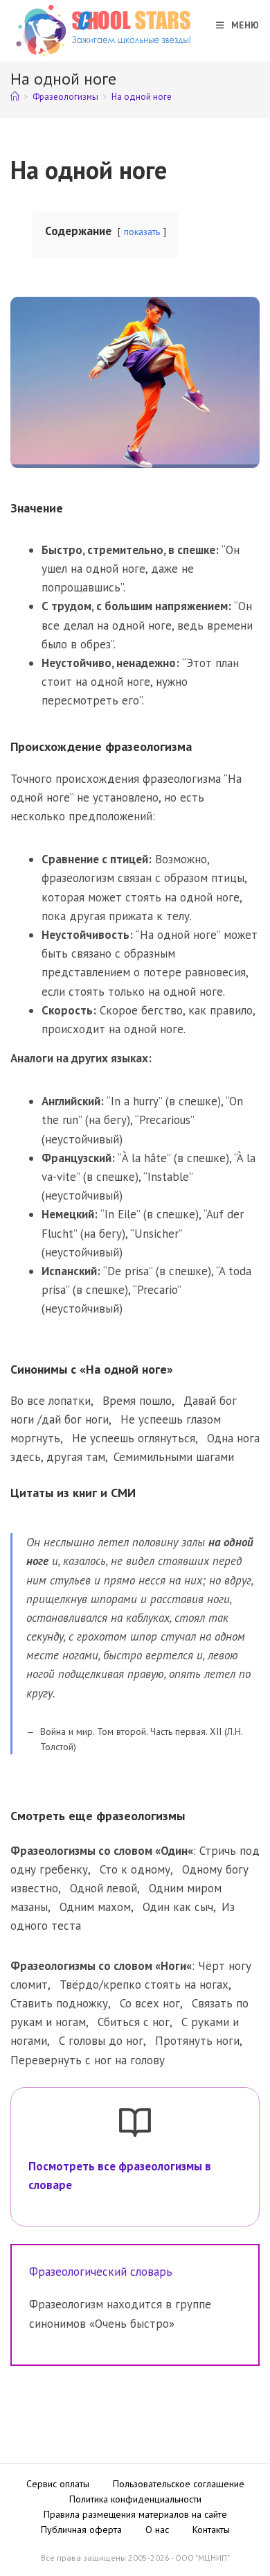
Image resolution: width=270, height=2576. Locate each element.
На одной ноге (142, 97)
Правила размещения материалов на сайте (135, 2514)
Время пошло (137, 1401)
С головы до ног (101, 2041)
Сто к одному (135, 1869)
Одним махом (95, 1907)
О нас (157, 2530)
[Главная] (15, 97)
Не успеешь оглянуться (134, 1438)
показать (142, 232)
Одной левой (103, 1888)
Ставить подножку (59, 2003)
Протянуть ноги (197, 2041)
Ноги (173, 1966)
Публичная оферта (81, 2530)
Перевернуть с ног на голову (88, 2060)
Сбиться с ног (134, 2022)
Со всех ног (150, 2003)
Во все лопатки (51, 1401)
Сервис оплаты (58, 2484)
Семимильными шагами (174, 1457)
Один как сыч (178, 1907)
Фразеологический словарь (101, 2272)
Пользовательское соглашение (179, 2484)
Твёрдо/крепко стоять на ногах (144, 1985)
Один (174, 1851)
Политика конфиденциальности (135, 2499)
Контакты (211, 2530)
